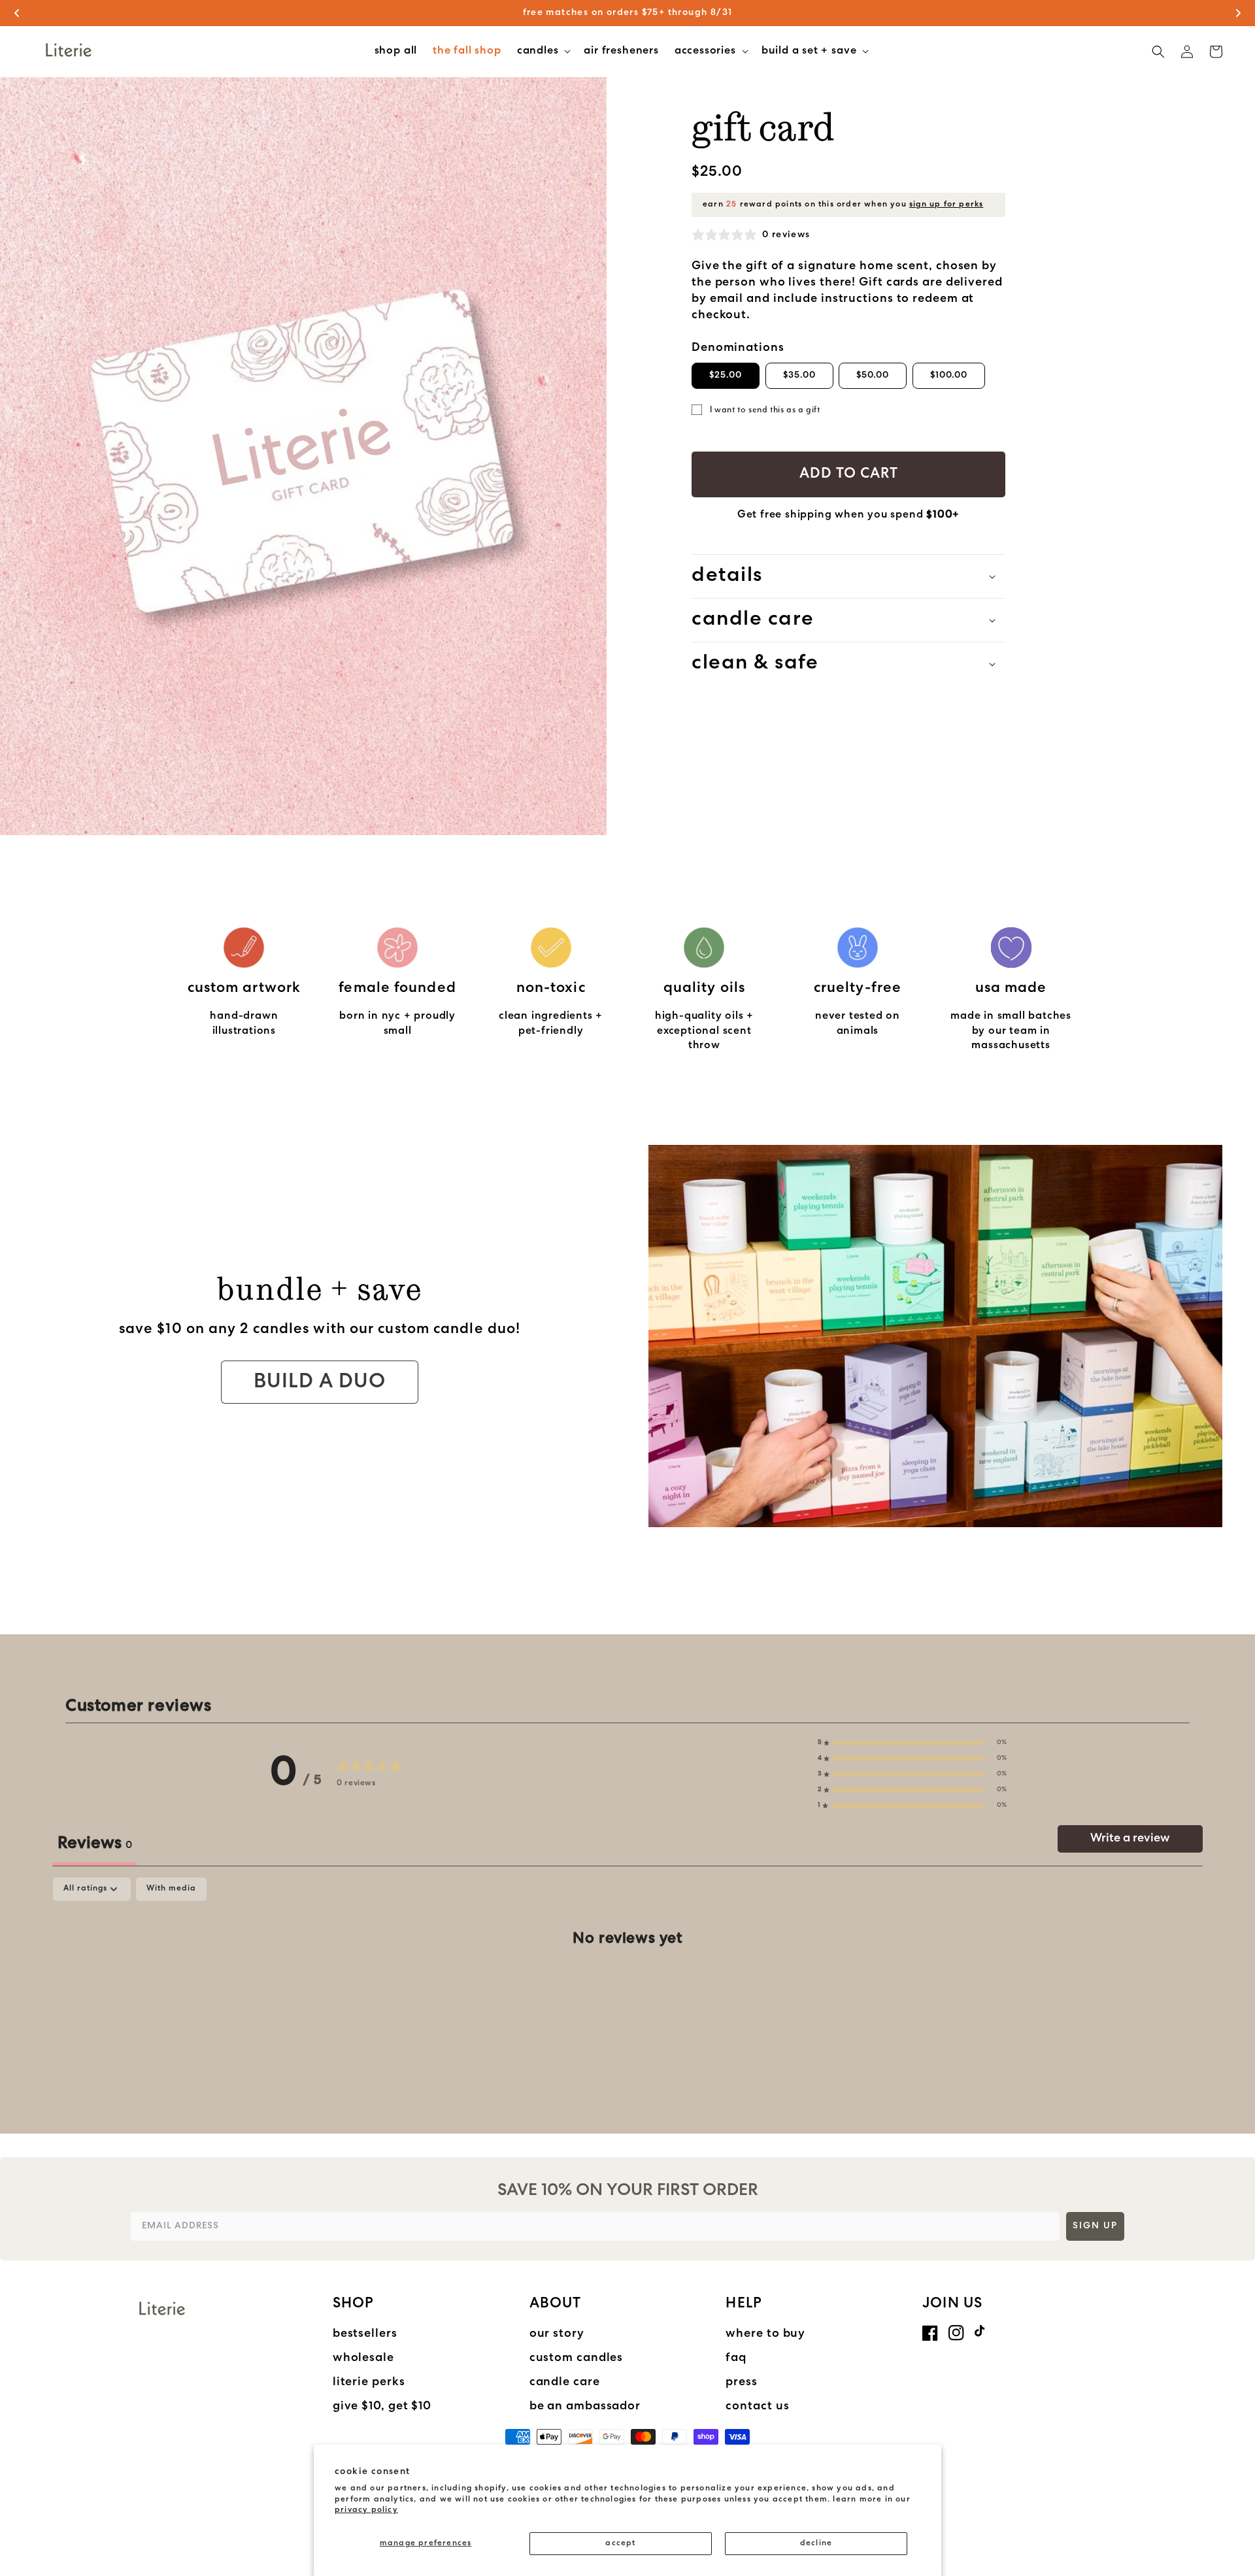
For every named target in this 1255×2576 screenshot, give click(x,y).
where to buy (765, 2334)
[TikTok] (982, 2331)
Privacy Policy (366, 2510)
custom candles (577, 2358)
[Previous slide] (17, 13)
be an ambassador (585, 2407)
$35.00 (799, 375)
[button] (543, 52)
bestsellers (365, 2334)
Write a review (1130, 1839)
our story (557, 2334)
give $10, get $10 (382, 2407)
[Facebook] (930, 2333)
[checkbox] (171, 1889)
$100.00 (949, 375)
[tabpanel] (627, 1981)
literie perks (369, 2383)
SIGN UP (1095, 2226)
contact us (757, 2407)
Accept (620, 2543)
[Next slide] (1238, 13)
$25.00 (726, 375)
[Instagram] (956, 2333)
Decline (816, 2543)
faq (736, 2358)
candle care (565, 2383)
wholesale (363, 2358)
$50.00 (873, 375)
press (742, 2383)
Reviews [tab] (95, 1844)
